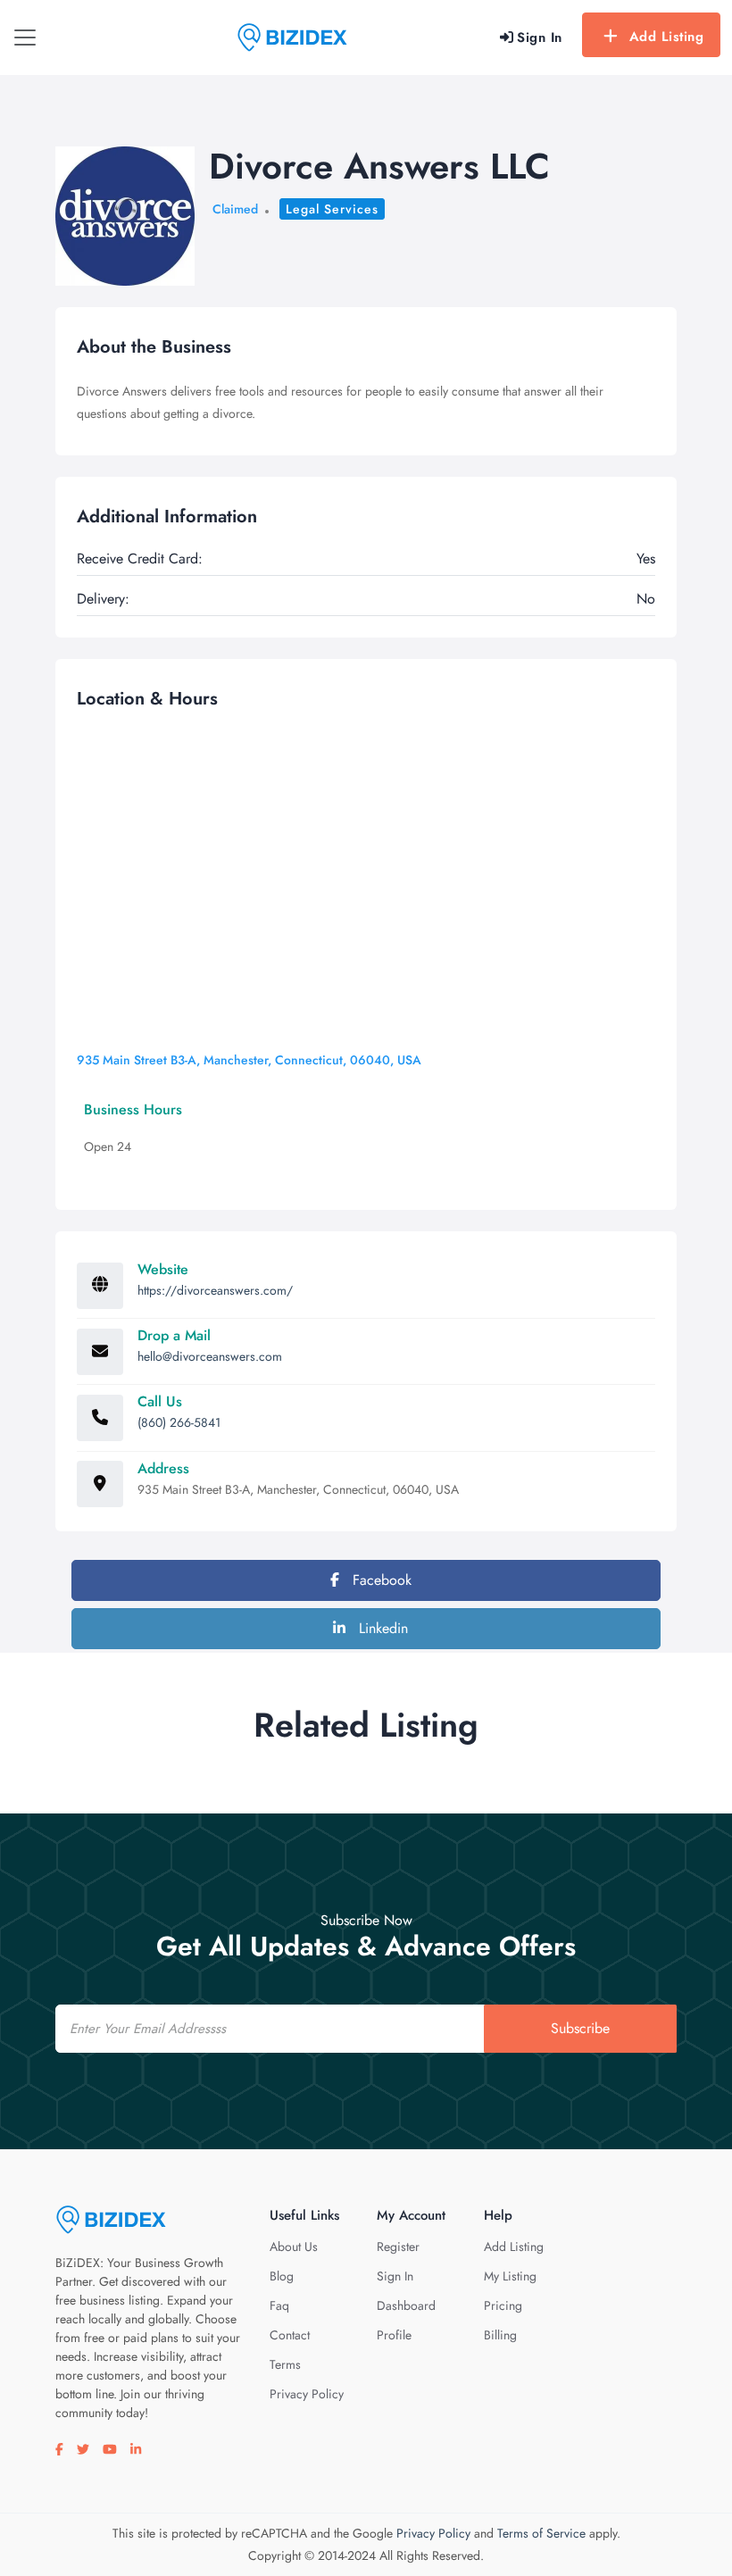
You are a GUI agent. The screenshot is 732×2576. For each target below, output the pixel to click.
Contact (290, 2335)
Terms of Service (541, 2533)
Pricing (503, 2305)
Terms (285, 2364)
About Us (294, 2247)
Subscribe (580, 2028)
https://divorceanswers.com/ (215, 1290)
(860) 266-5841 (179, 1422)
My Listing (510, 2276)
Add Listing (667, 37)
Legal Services (332, 209)
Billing (500, 2335)
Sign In (395, 2276)
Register (398, 2247)
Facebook (380, 1580)
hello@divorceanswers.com (210, 1356)
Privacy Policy (307, 2394)
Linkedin (381, 1628)
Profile (394, 2335)
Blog (282, 2276)
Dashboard (406, 2305)
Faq (279, 2305)
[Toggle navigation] (25, 38)
